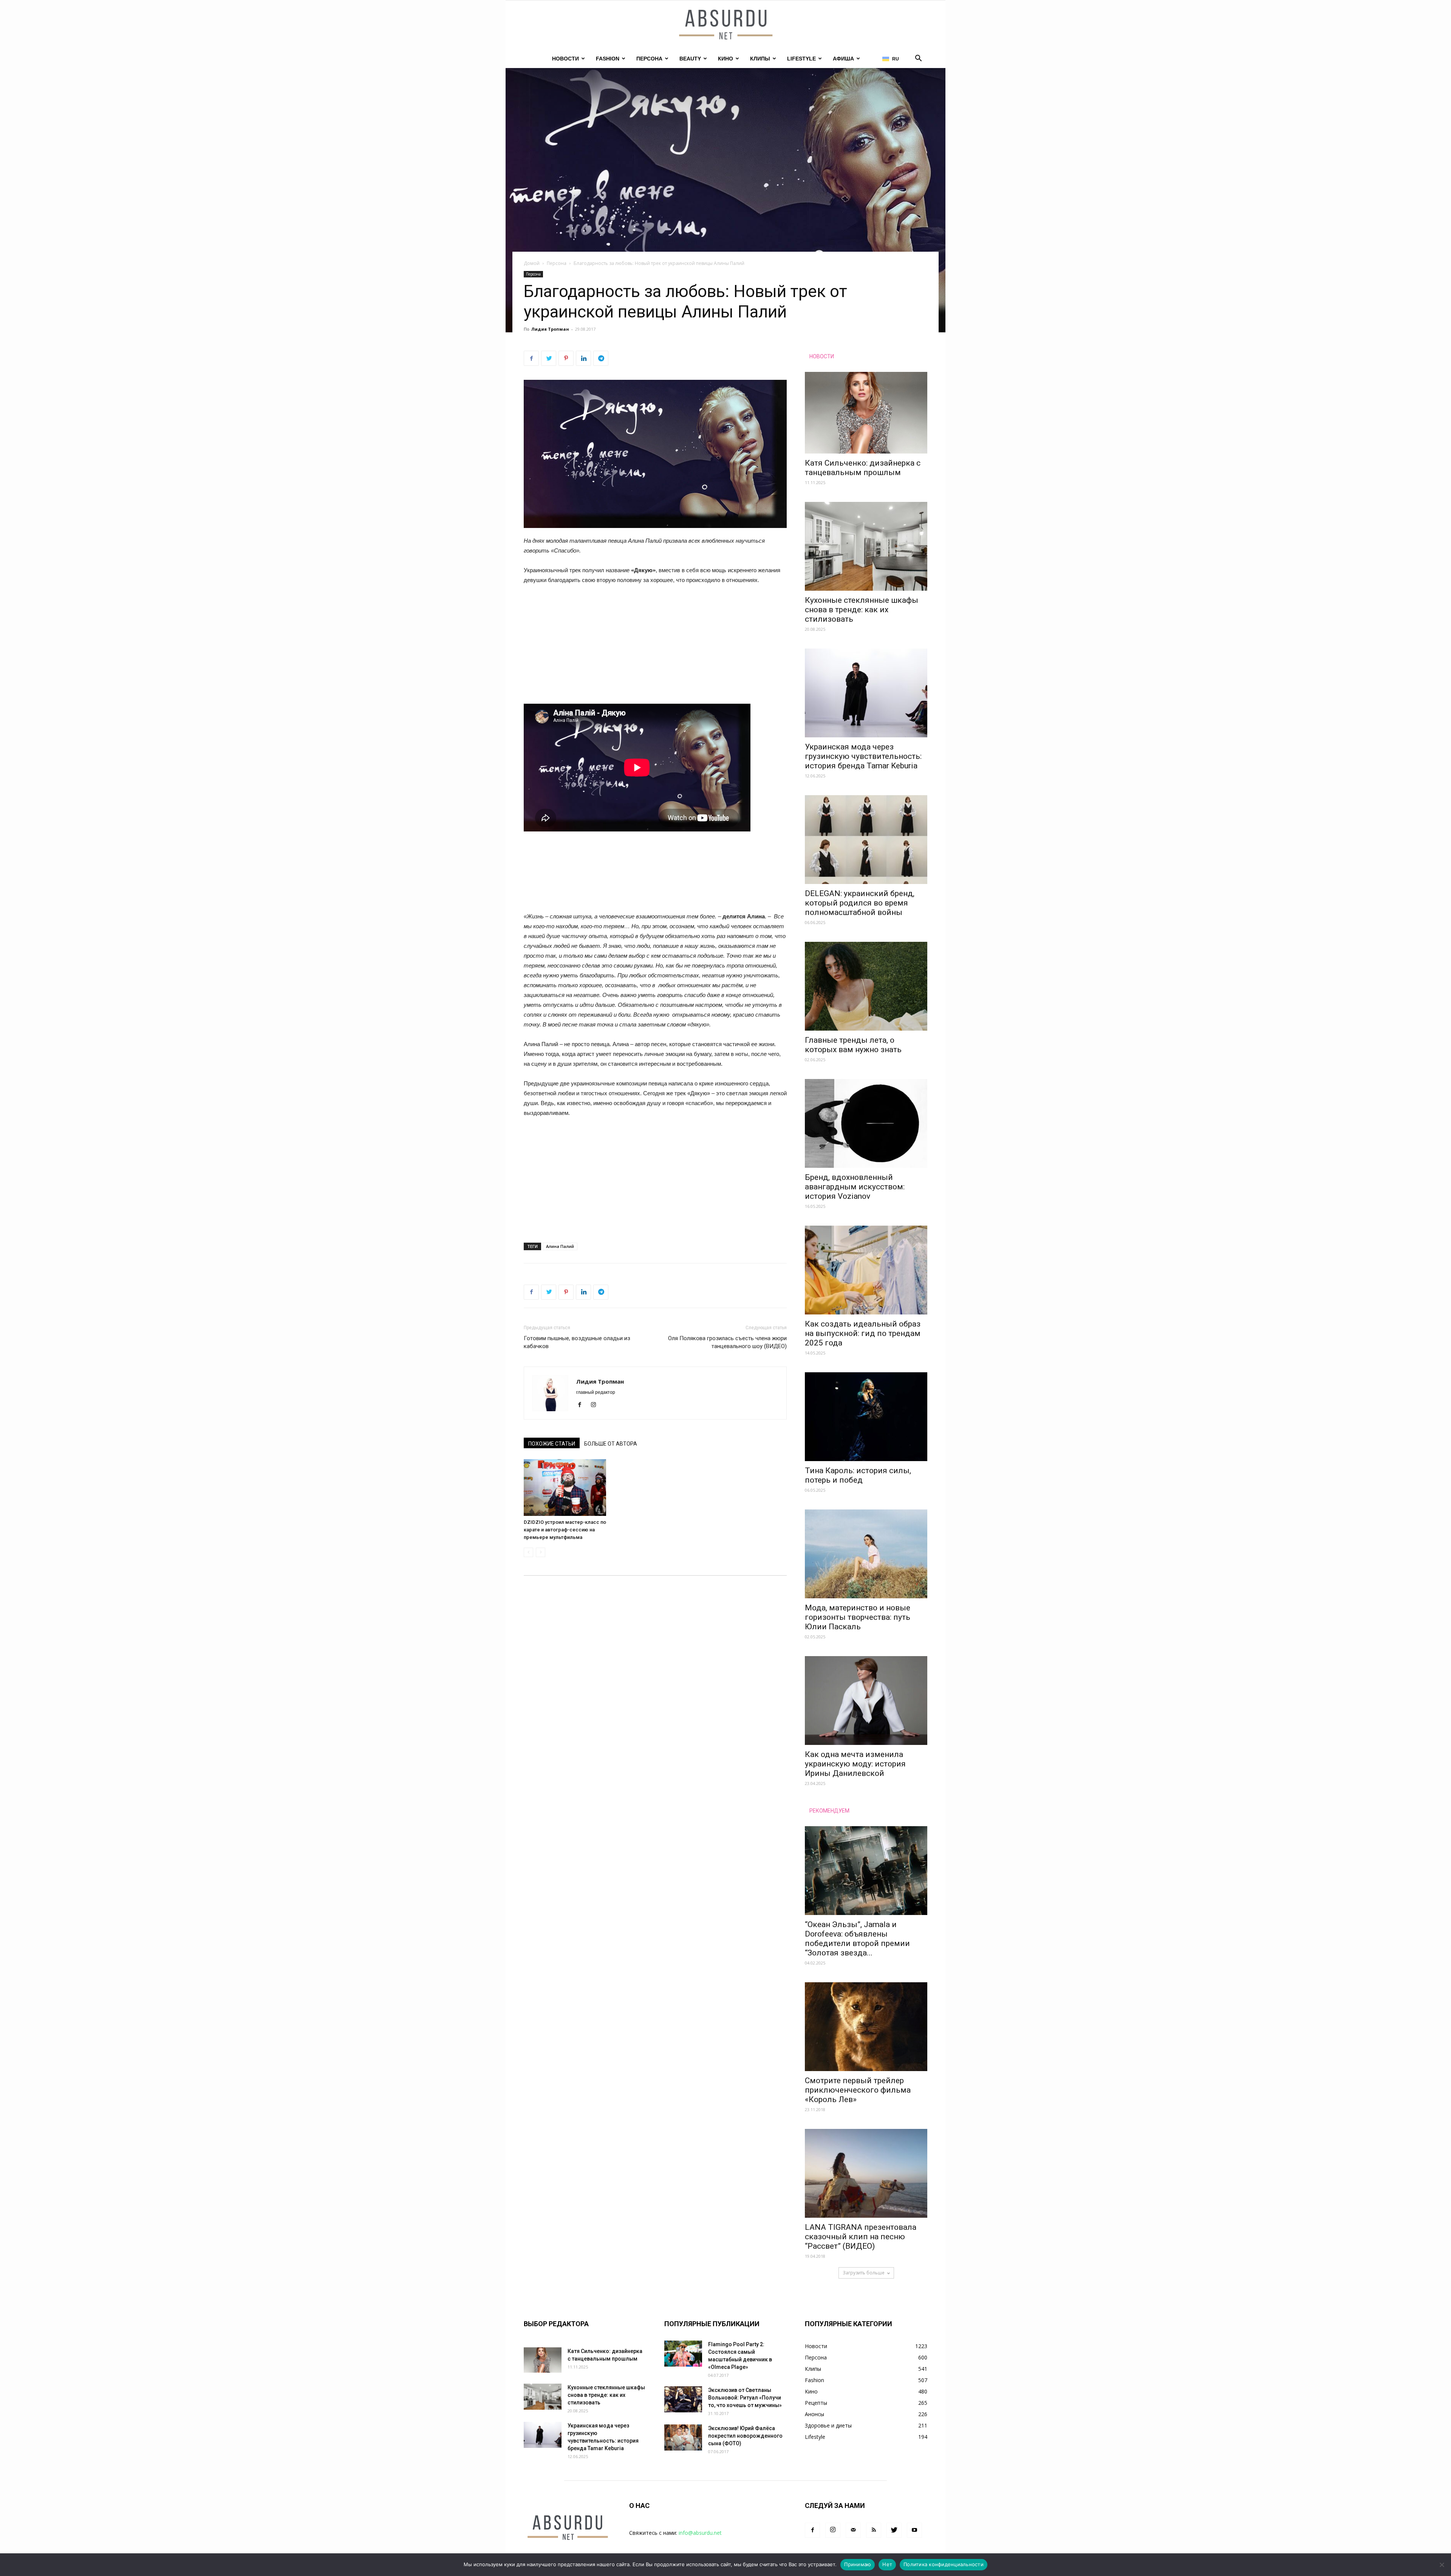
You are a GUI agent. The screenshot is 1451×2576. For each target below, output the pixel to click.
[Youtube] (914, 2530)
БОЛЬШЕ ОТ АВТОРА (611, 1444)
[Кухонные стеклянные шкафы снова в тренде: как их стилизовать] (866, 546)
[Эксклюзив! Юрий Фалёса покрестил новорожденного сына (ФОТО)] (683, 2437)
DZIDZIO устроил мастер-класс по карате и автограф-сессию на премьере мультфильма (565, 1530)
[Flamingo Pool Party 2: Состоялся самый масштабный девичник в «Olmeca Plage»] (683, 2354)
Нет (887, 2564)
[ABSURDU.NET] (725, 25)
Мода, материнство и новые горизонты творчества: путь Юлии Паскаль (858, 1617)
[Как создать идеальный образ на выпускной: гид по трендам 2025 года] (866, 1270)
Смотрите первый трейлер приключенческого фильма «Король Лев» (858, 2090)
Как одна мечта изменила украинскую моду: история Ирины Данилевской (855, 1764)
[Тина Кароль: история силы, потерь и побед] (866, 1417)
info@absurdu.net (700, 2533)
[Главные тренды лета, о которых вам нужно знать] (866, 986)
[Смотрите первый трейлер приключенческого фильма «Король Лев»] (866, 2027)
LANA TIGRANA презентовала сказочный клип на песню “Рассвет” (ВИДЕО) (861, 2237)
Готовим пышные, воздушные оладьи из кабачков (577, 1342)
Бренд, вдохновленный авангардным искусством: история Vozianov (855, 1187)
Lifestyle (801, 59)
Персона (649, 59)
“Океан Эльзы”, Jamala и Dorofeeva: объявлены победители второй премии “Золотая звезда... (857, 1939)
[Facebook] (582, 1405)
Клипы (760, 59)
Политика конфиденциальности (944, 2564)
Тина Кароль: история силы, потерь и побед (858, 1475)
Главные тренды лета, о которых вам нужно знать (853, 1045)
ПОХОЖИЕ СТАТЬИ (552, 1444)
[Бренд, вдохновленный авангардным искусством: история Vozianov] (866, 1123)
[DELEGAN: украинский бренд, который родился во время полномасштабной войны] (866, 840)
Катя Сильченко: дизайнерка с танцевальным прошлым (863, 468)
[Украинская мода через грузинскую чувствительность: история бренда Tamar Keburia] (866, 693)
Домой (532, 263)
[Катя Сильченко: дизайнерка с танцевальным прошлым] (866, 413)
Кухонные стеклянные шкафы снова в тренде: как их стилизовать (862, 610)
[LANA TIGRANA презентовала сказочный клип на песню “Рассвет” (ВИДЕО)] (866, 2173)
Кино (725, 59)
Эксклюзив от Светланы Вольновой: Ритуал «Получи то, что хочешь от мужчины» (745, 2398)
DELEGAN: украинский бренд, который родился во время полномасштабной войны (860, 903)
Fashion (608, 59)
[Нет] (1442, 2565)
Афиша (843, 59)
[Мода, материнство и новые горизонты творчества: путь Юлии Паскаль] (866, 1554)
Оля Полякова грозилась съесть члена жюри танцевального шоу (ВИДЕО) (727, 1342)
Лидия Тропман (550, 329)
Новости (565, 59)
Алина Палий (560, 1246)
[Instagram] (596, 1405)
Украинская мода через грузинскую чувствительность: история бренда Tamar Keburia (863, 756)
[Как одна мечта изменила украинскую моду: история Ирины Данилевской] (866, 1701)
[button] (918, 59)
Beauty (690, 59)
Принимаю (858, 2564)
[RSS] (874, 2530)
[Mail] (853, 2530)
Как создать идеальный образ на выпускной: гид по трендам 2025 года (863, 1333)
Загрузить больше (864, 2273)
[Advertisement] (655, 648)
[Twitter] (894, 2530)
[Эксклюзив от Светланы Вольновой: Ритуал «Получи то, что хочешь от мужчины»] (683, 2399)
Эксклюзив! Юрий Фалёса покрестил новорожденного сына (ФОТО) (745, 2436)
